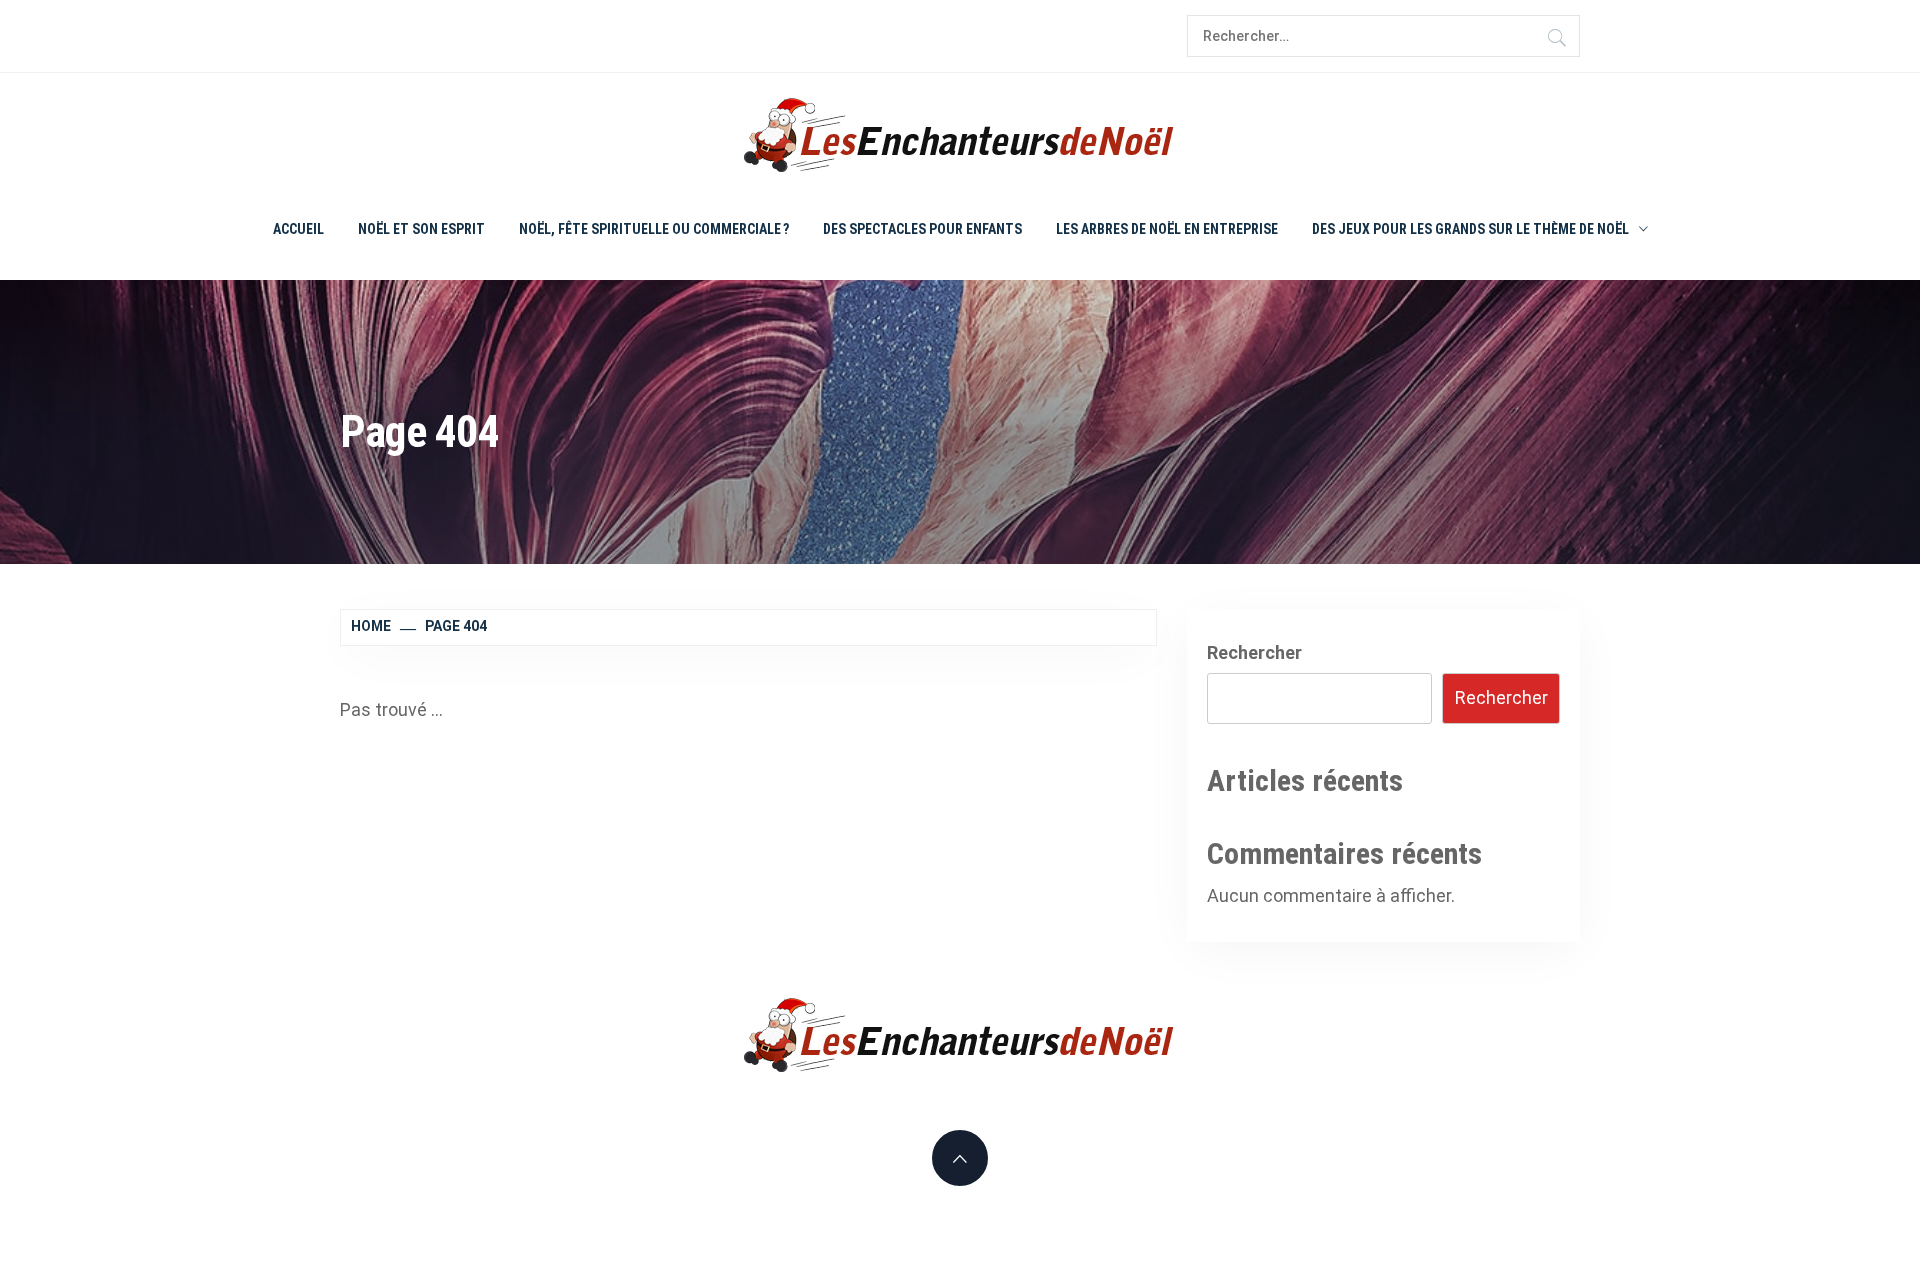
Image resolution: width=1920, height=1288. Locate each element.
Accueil (298, 229)
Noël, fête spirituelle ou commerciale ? (654, 229)
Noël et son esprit (421, 229)
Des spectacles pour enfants (922, 229)
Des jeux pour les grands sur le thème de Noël (1470, 229)
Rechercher (1254, 652)
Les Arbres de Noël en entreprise (1167, 229)
